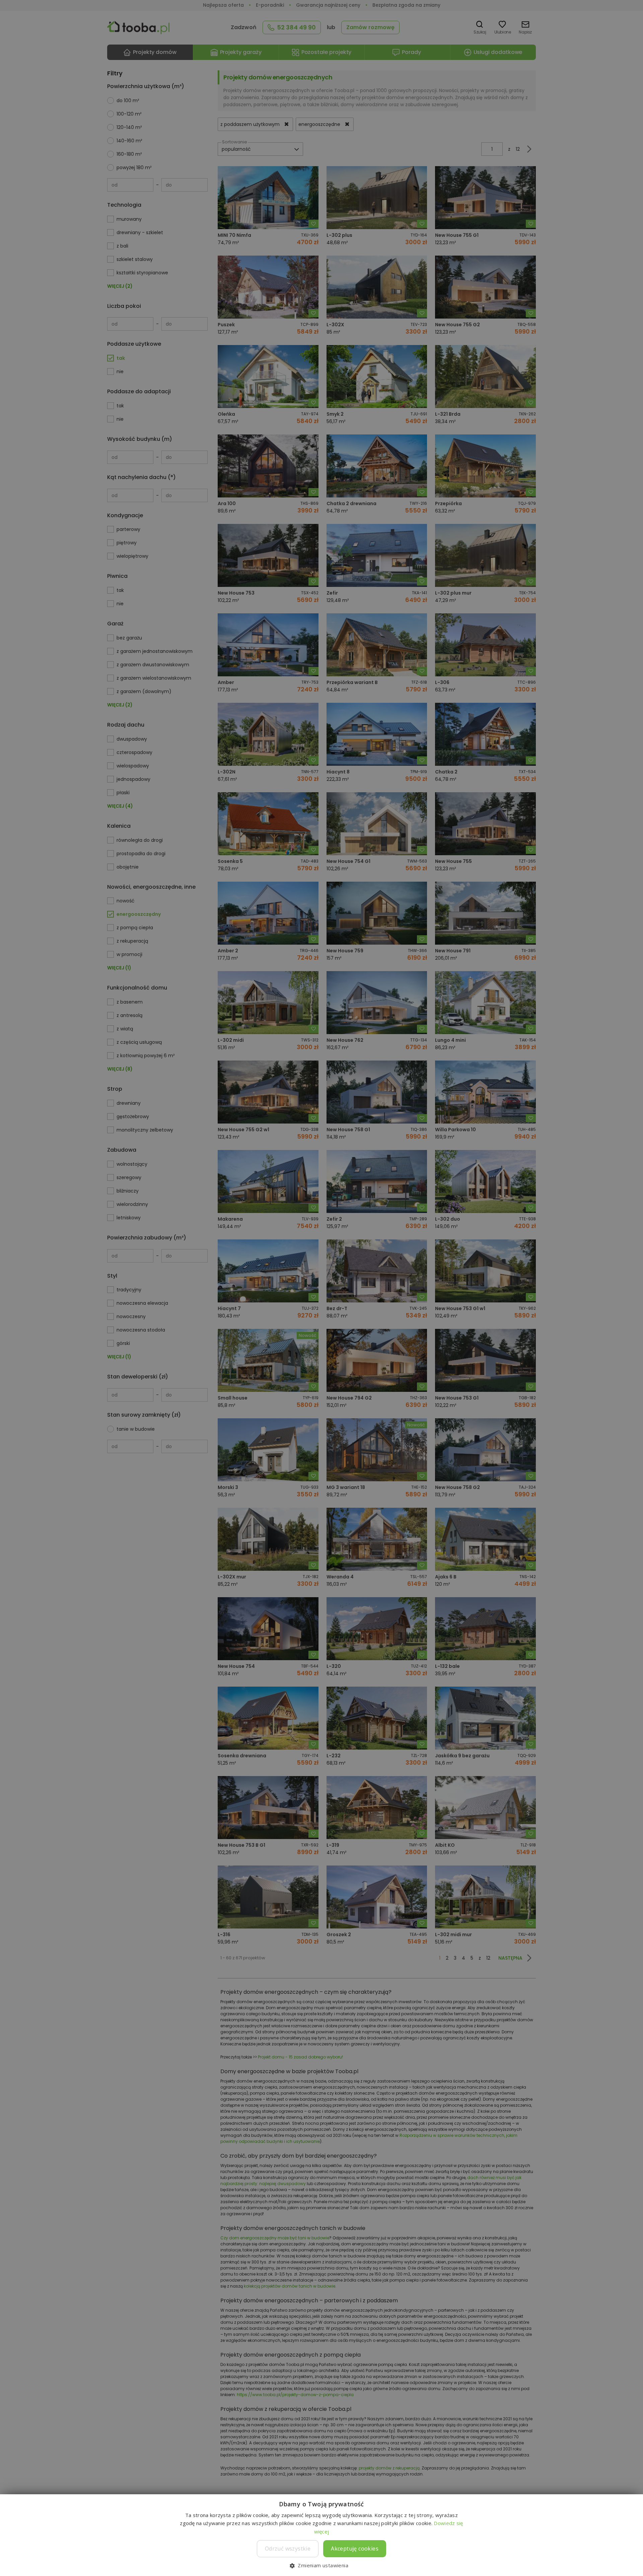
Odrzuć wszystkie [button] (288, 2549)
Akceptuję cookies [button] (355, 2549)
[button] (321, 2565)
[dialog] (321, 1288)
